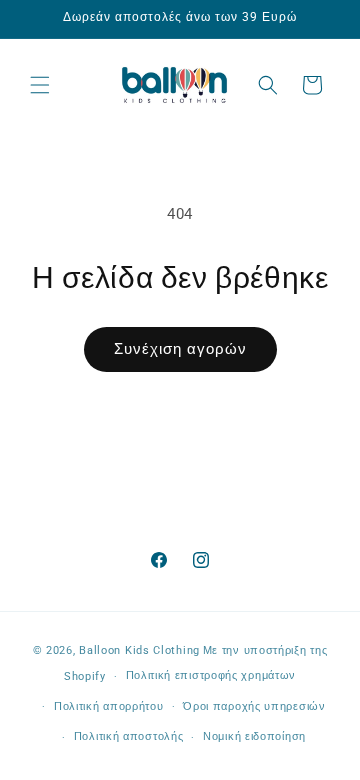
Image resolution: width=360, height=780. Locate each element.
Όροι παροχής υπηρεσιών (254, 706)
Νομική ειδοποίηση (254, 736)
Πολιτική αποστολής (129, 736)
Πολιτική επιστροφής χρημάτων (211, 675)
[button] (40, 85)
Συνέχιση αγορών (180, 349)
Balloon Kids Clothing (139, 650)
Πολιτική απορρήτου (109, 706)
